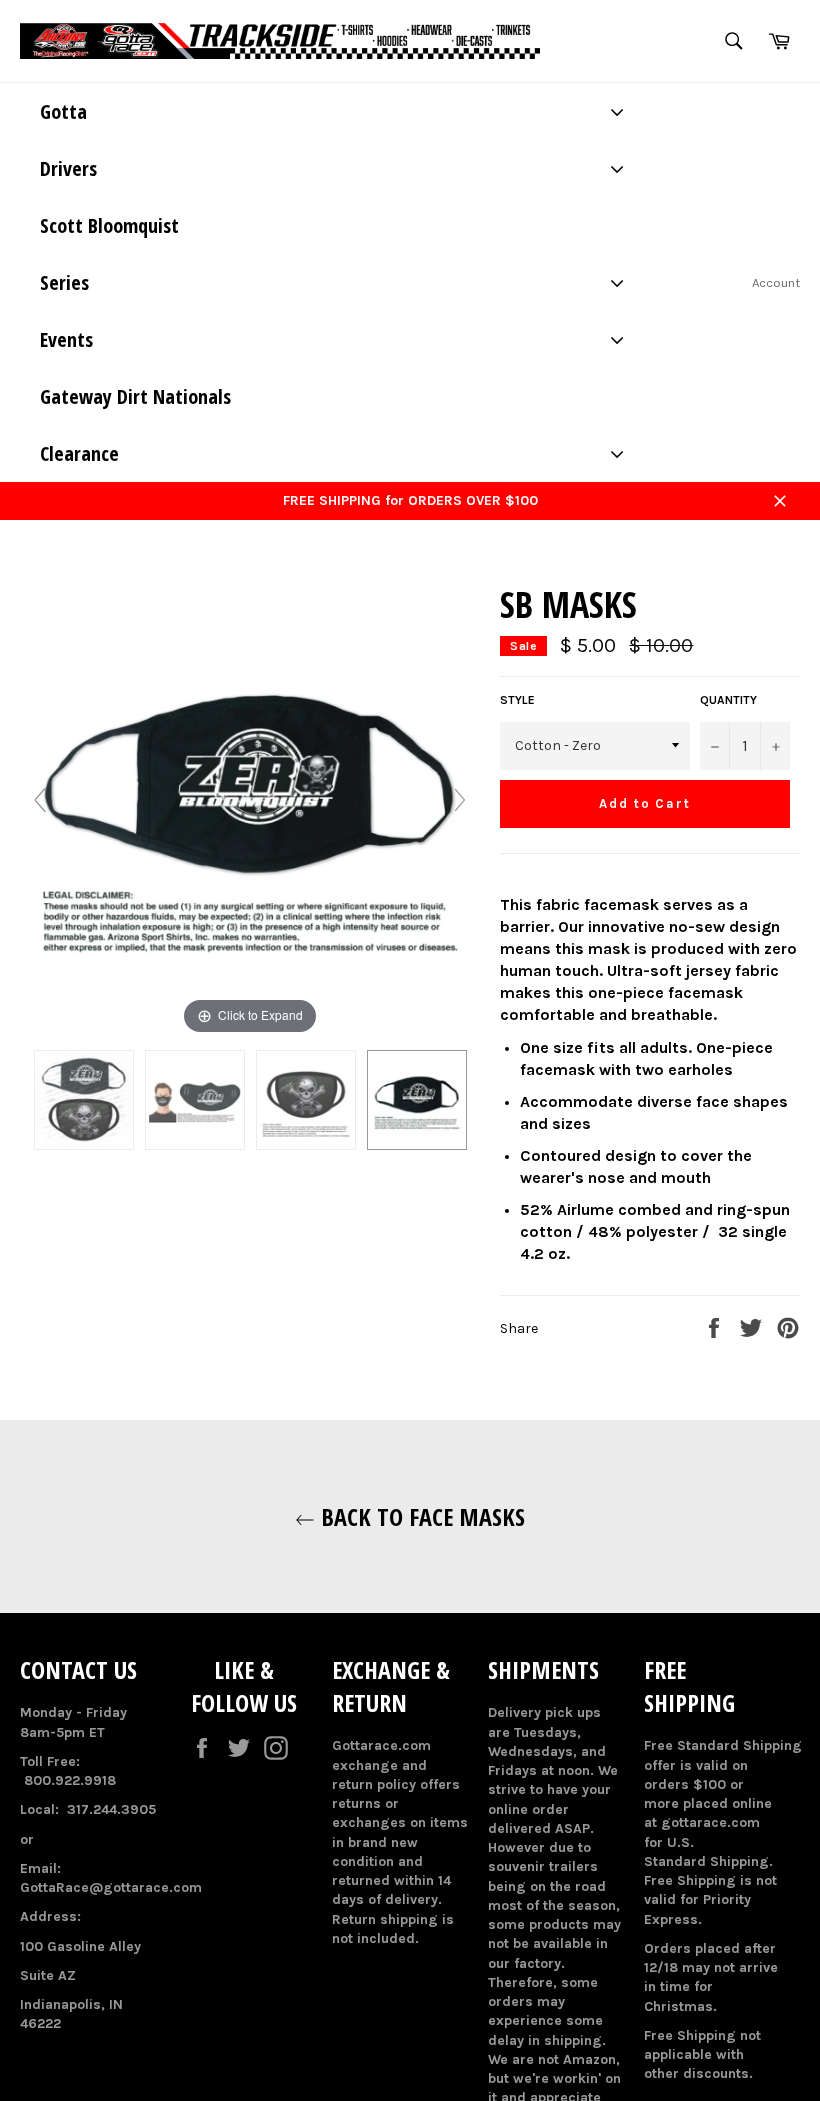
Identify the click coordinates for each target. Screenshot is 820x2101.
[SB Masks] (84, 1100)
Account (776, 282)
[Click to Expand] (250, 809)
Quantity (728, 700)
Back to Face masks (420, 1516)
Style (517, 700)
